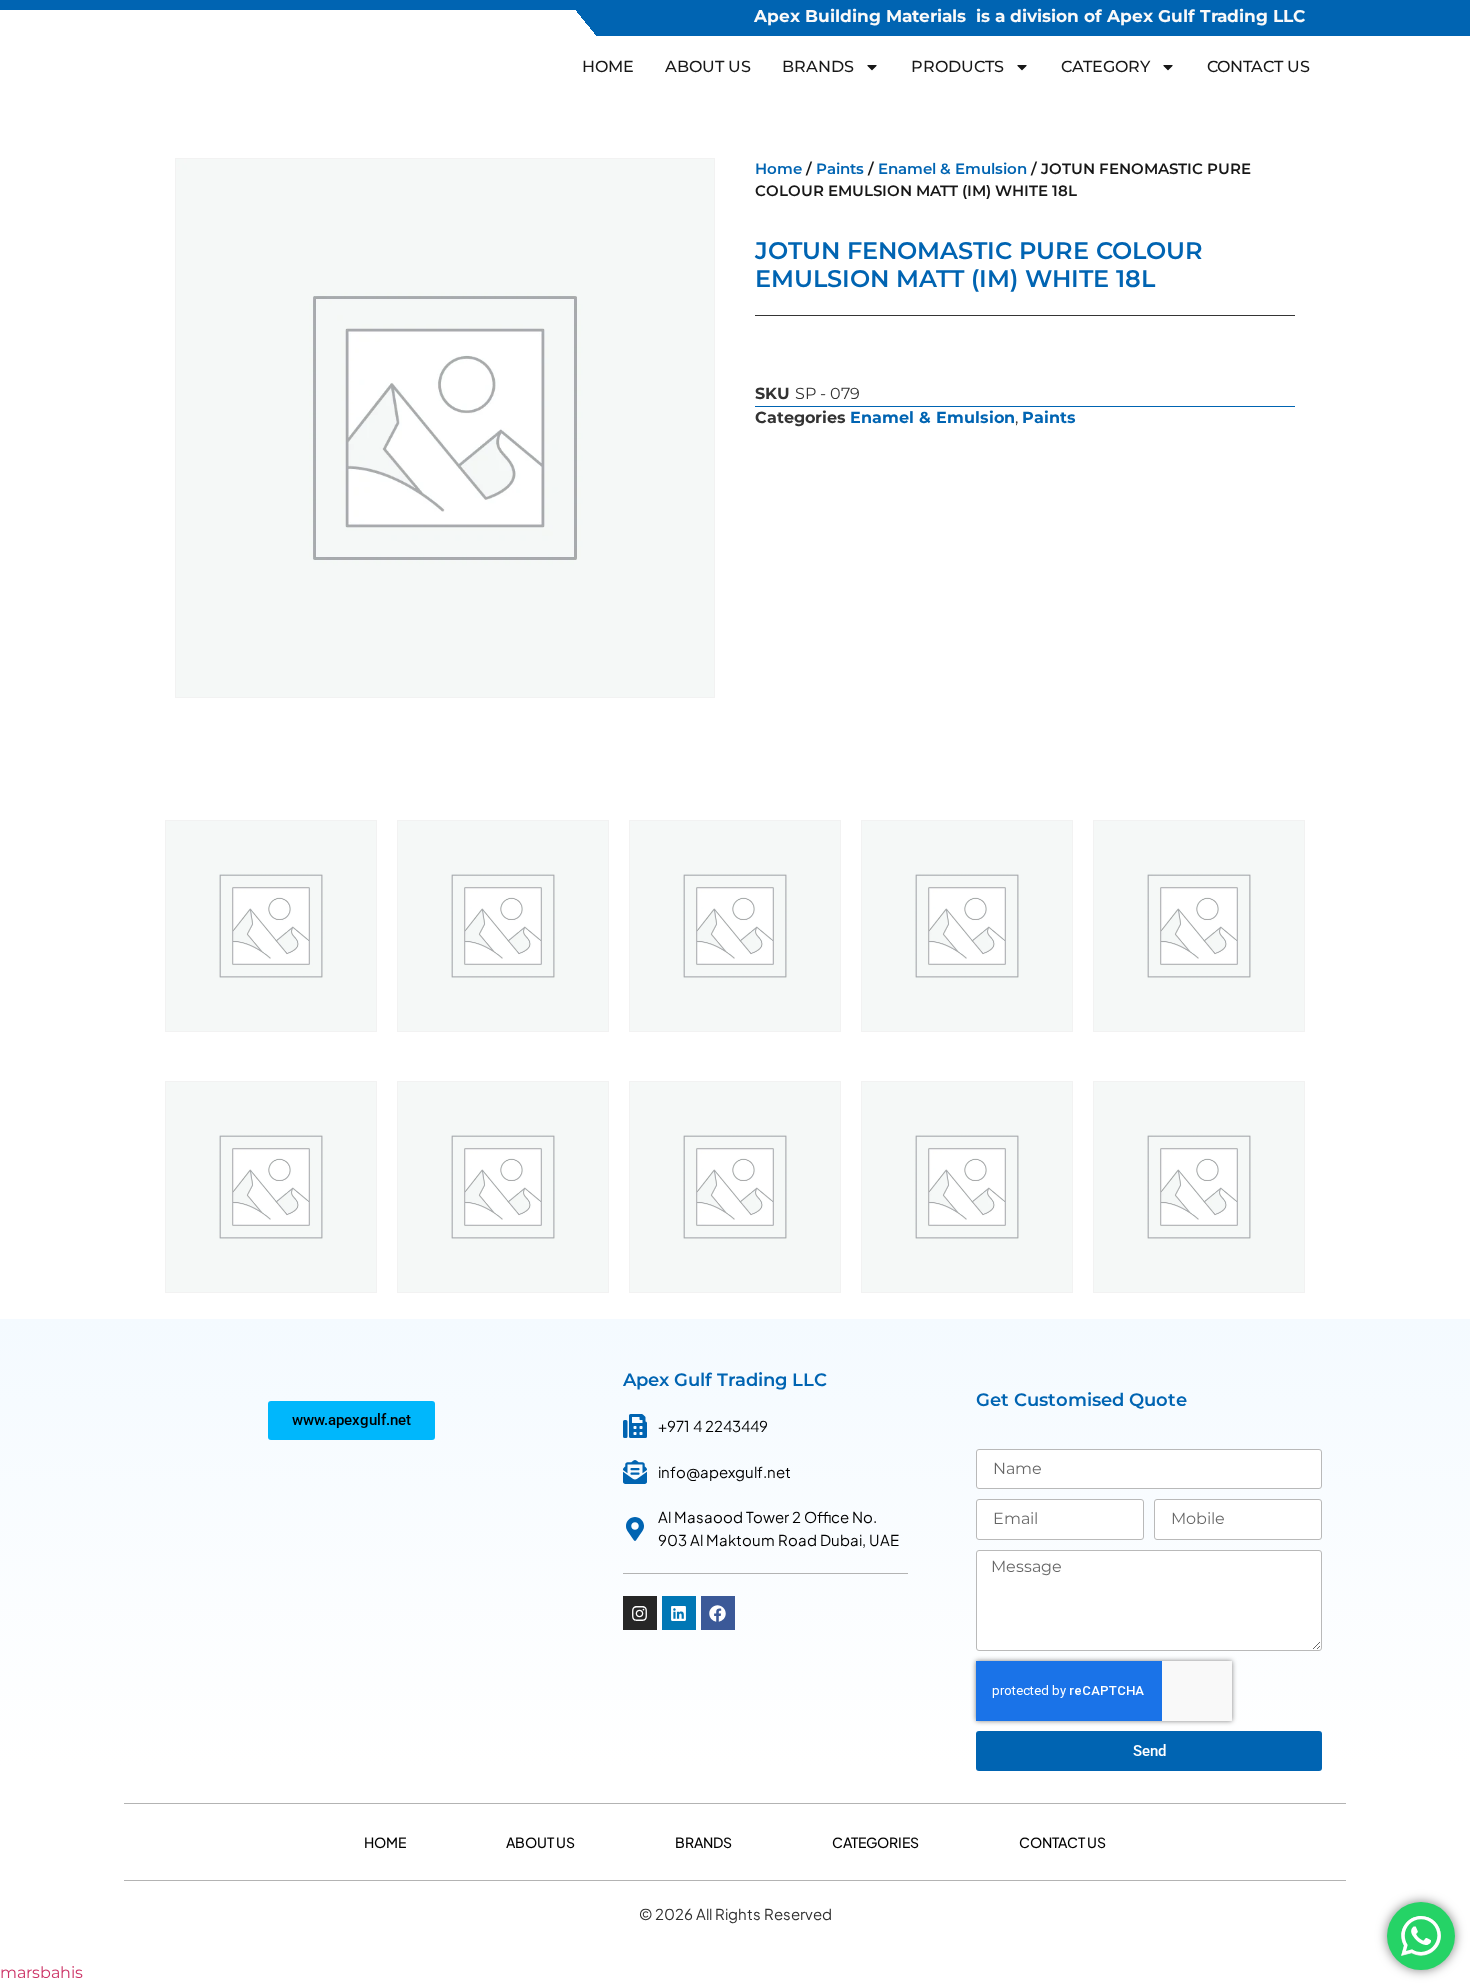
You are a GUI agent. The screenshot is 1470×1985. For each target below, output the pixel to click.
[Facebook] (718, 1613)
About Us (708, 66)
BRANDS (818, 66)
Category (1105, 66)
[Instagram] (640, 1613)
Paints (840, 169)
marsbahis (41, 1972)
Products (957, 66)
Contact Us (1258, 66)
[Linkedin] (679, 1613)
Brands (703, 1842)
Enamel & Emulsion (952, 169)
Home (608, 66)
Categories (875, 1842)
